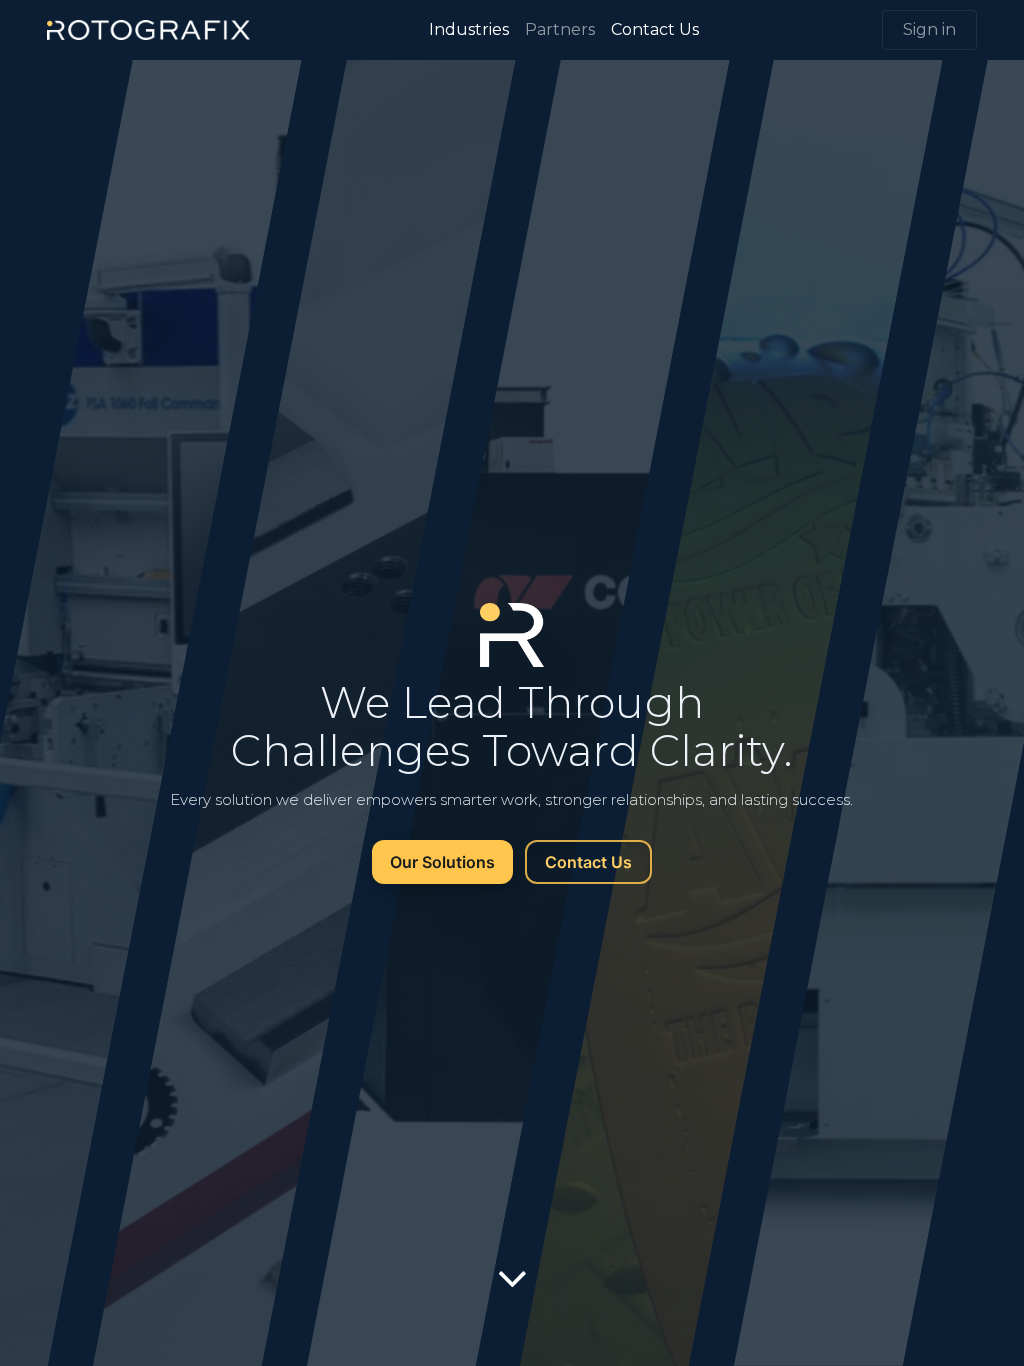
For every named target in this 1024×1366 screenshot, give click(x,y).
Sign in (929, 29)
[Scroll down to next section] (512, 1278)
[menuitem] (469, 30)
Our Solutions (442, 862)
